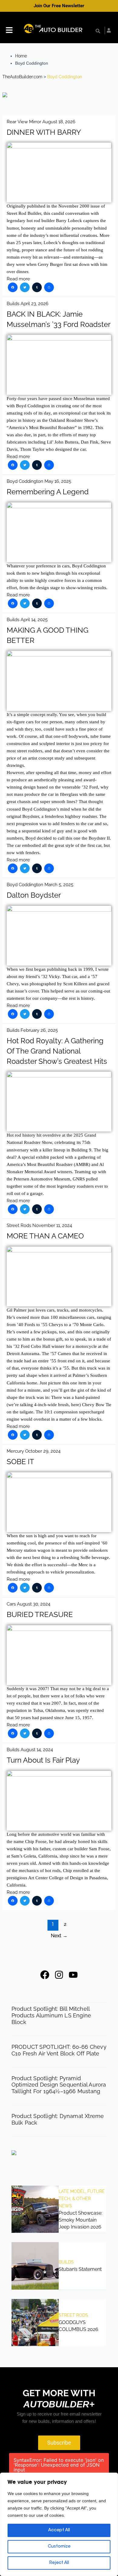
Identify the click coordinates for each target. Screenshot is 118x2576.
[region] (59, 2524)
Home (21, 56)
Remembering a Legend (48, 492)
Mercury (15, 1451)
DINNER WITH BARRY (44, 132)
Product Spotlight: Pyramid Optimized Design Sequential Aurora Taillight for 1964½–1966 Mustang (59, 2085)
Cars (11, 1604)
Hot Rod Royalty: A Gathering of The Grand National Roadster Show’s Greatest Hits (57, 1051)
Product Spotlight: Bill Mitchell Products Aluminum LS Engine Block (51, 2015)
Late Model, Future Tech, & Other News (82, 2199)
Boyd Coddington (25, 481)
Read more (18, 279)
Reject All (59, 2563)
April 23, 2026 (34, 303)
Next (59, 1936)
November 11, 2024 (52, 1225)
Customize (59, 2547)
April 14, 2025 (34, 620)
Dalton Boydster (34, 895)
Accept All (59, 2530)
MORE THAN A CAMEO (45, 1236)
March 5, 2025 (59, 884)
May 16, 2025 (58, 481)
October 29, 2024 (43, 1451)
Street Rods (19, 1225)
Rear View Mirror (24, 122)
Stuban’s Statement (80, 2269)
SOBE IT (20, 1462)
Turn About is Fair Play (43, 1760)
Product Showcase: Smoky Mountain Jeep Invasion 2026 (80, 2220)
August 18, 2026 (59, 122)
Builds (13, 303)
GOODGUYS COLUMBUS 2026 (79, 2326)
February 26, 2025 (39, 1030)
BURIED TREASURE (40, 1615)
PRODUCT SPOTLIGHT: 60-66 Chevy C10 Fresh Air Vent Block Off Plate (59, 2050)
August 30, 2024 (34, 1604)
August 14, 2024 (37, 1750)
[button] (9, 31)
